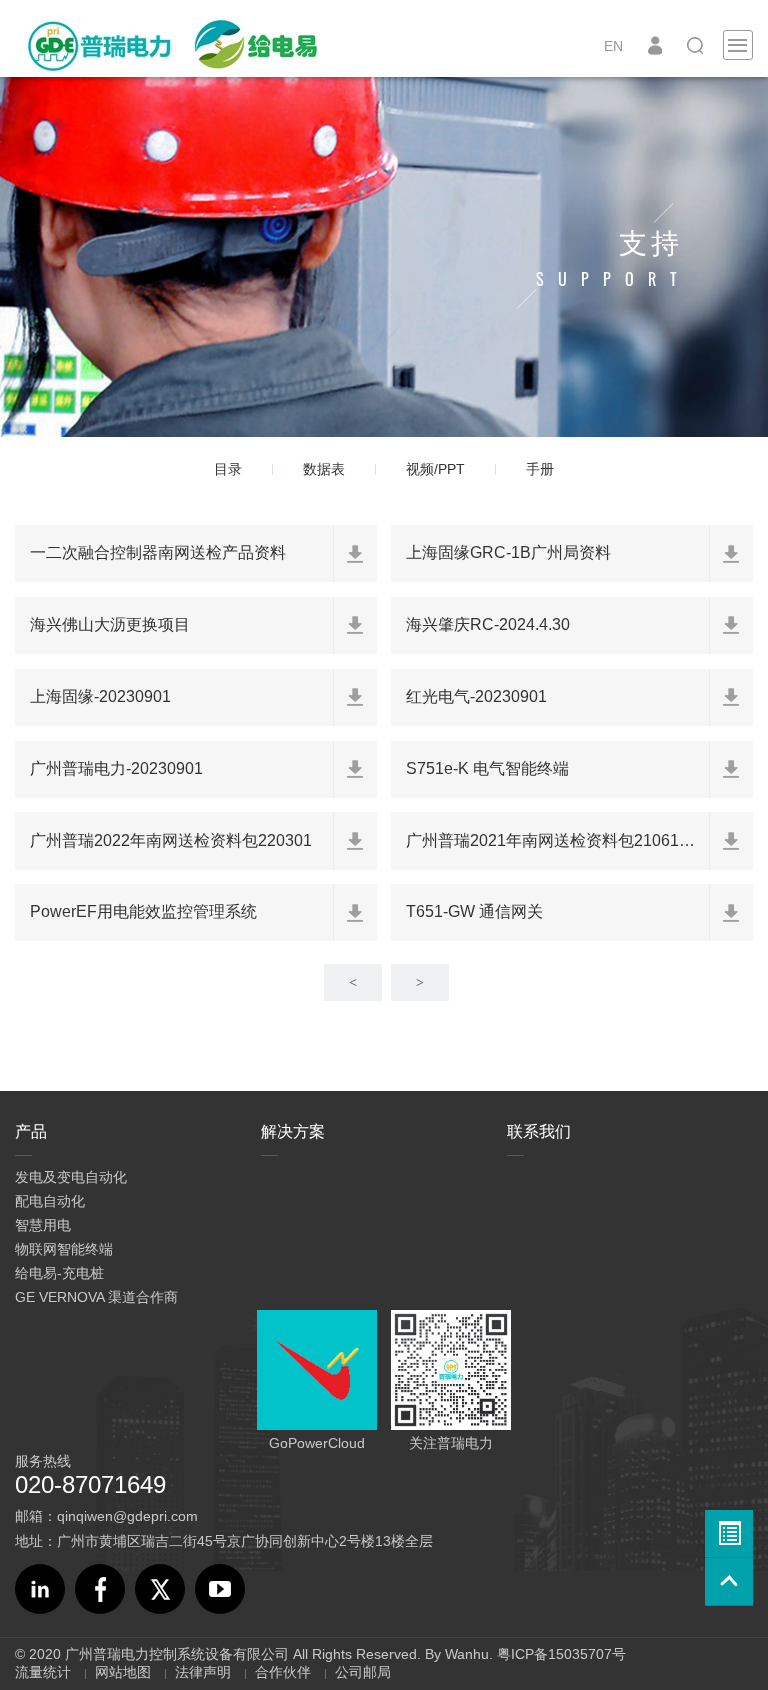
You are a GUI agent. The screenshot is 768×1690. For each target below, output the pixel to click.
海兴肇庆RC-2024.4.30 (488, 624)
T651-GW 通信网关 (474, 911)
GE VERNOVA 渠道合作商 (96, 1297)
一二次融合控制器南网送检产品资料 (158, 552)
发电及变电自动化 (71, 1177)
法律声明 (203, 1672)
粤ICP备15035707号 (561, 1654)
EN (613, 46)
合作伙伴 (283, 1672)
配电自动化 (50, 1201)
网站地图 (123, 1672)
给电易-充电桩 (59, 1273)
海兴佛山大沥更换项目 (110, 624)
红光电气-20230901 (476, 696)
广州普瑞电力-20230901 (116, 768)
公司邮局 (363, 1672)
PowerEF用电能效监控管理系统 (143, 911)
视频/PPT (435, 469)
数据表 (324, 469)
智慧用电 (43, 1225)
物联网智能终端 (64, 1249)
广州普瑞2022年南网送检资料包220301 (171, 840)
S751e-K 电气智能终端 (487, 768)
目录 (228, 469)
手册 (540, 469)
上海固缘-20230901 (100, 696)
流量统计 (43, 1672)
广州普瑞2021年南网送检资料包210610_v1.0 (566, 840)
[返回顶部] (729, 1582)
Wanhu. (469, 1654)
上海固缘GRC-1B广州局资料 (508, 552)
